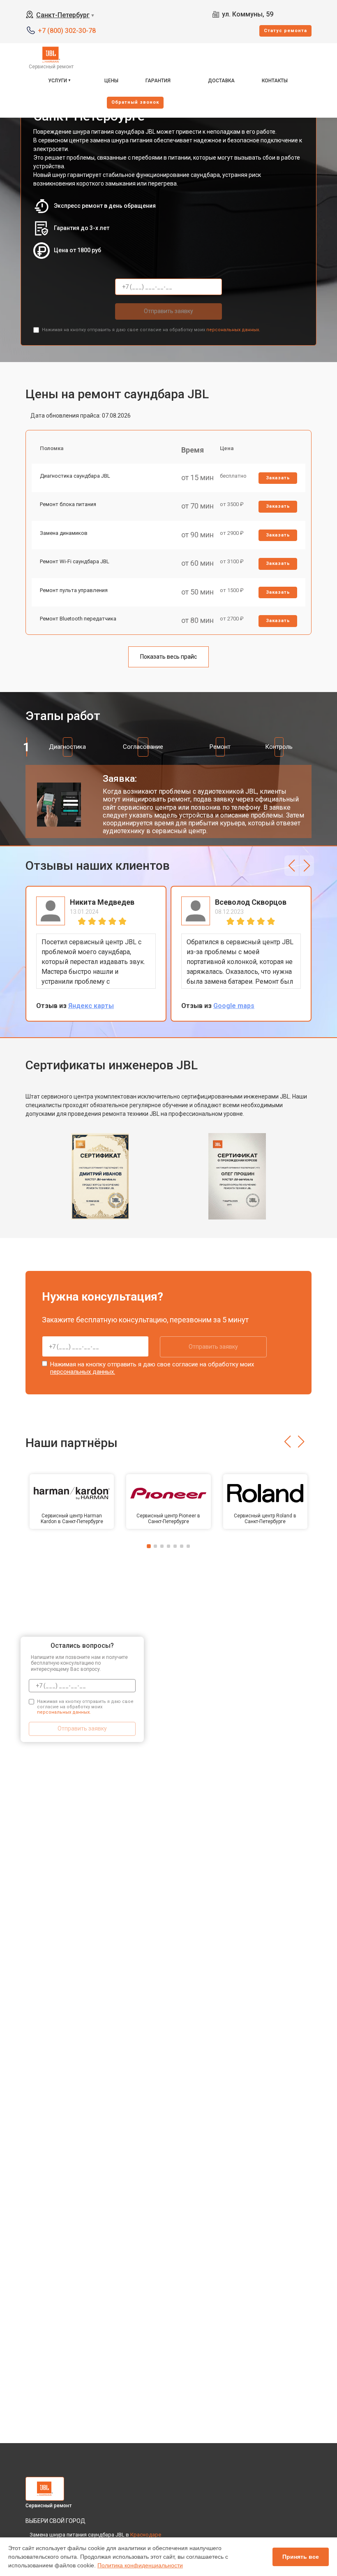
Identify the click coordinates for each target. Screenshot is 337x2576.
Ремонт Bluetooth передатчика (78, 619)
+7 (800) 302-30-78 (67, 31)
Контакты (275, 81)
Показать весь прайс (168, 657)
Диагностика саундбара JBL (75, 476)
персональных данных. (233, 330)
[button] (292, 866)
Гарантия (158, 81)
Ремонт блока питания (68, 504)
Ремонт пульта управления (74, 590)
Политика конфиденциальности (140, 2565)
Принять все (301, 2557)
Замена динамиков (64, 533)
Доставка (221, 81)
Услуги (58, 81)
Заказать (278, 478)
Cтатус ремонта (285, 31)
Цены (111, 81)
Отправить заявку (168, 311)
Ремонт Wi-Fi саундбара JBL (75, 561)
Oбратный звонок (135, 102)
